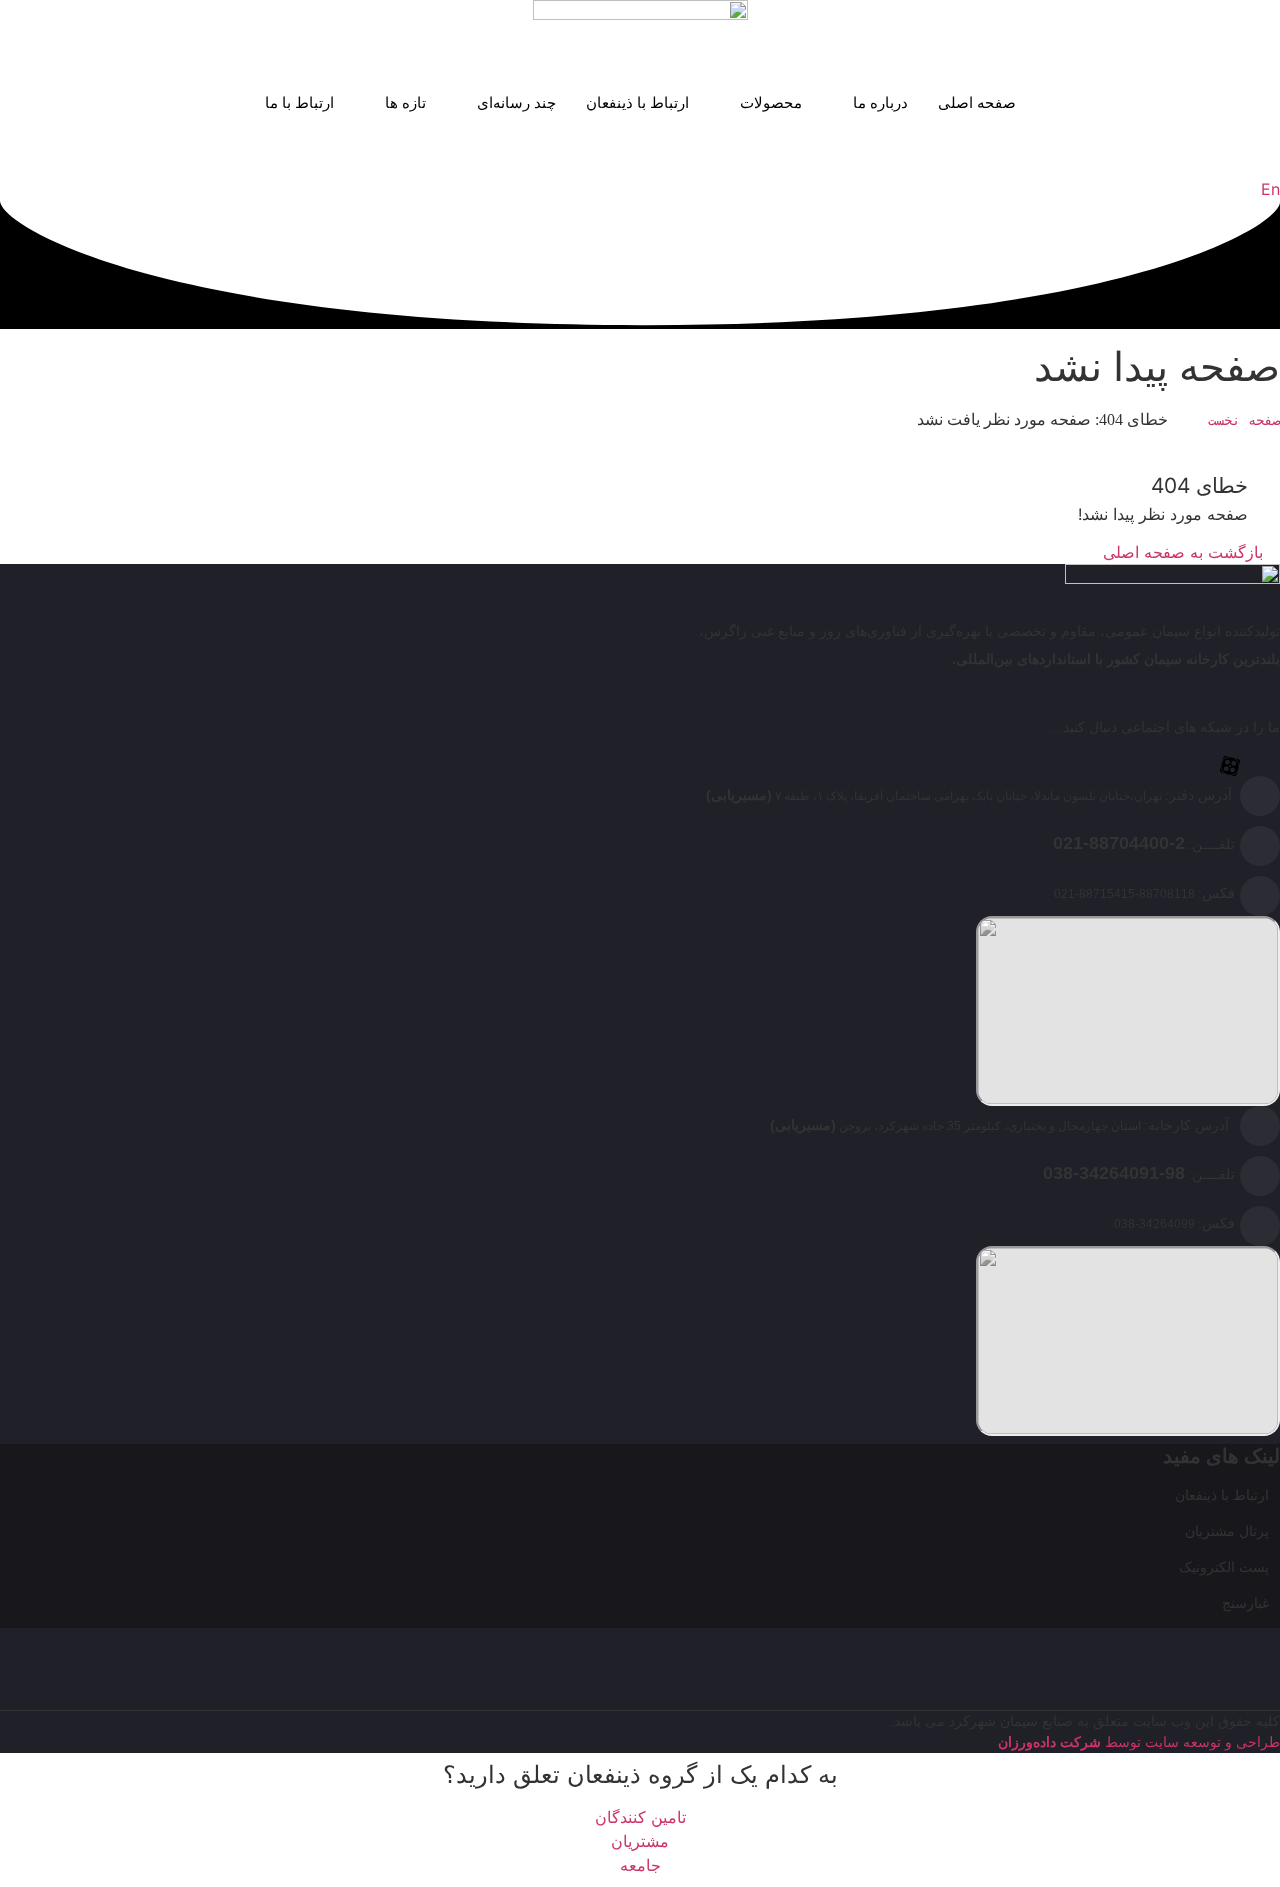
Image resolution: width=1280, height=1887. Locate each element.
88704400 (1129, 843)
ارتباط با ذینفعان (637, 102)
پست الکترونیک (1224, 1566)
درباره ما (880, 102)
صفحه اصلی (977, 102)
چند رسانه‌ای (516, 102)
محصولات (771, 102)
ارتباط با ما (299, 102)
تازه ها (405, 102)
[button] (1274, 165)
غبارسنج (1245, 1602)
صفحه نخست (1244, 420)
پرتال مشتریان (1227, 1530)
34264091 (1119, 1173)
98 (1175, 1173)
